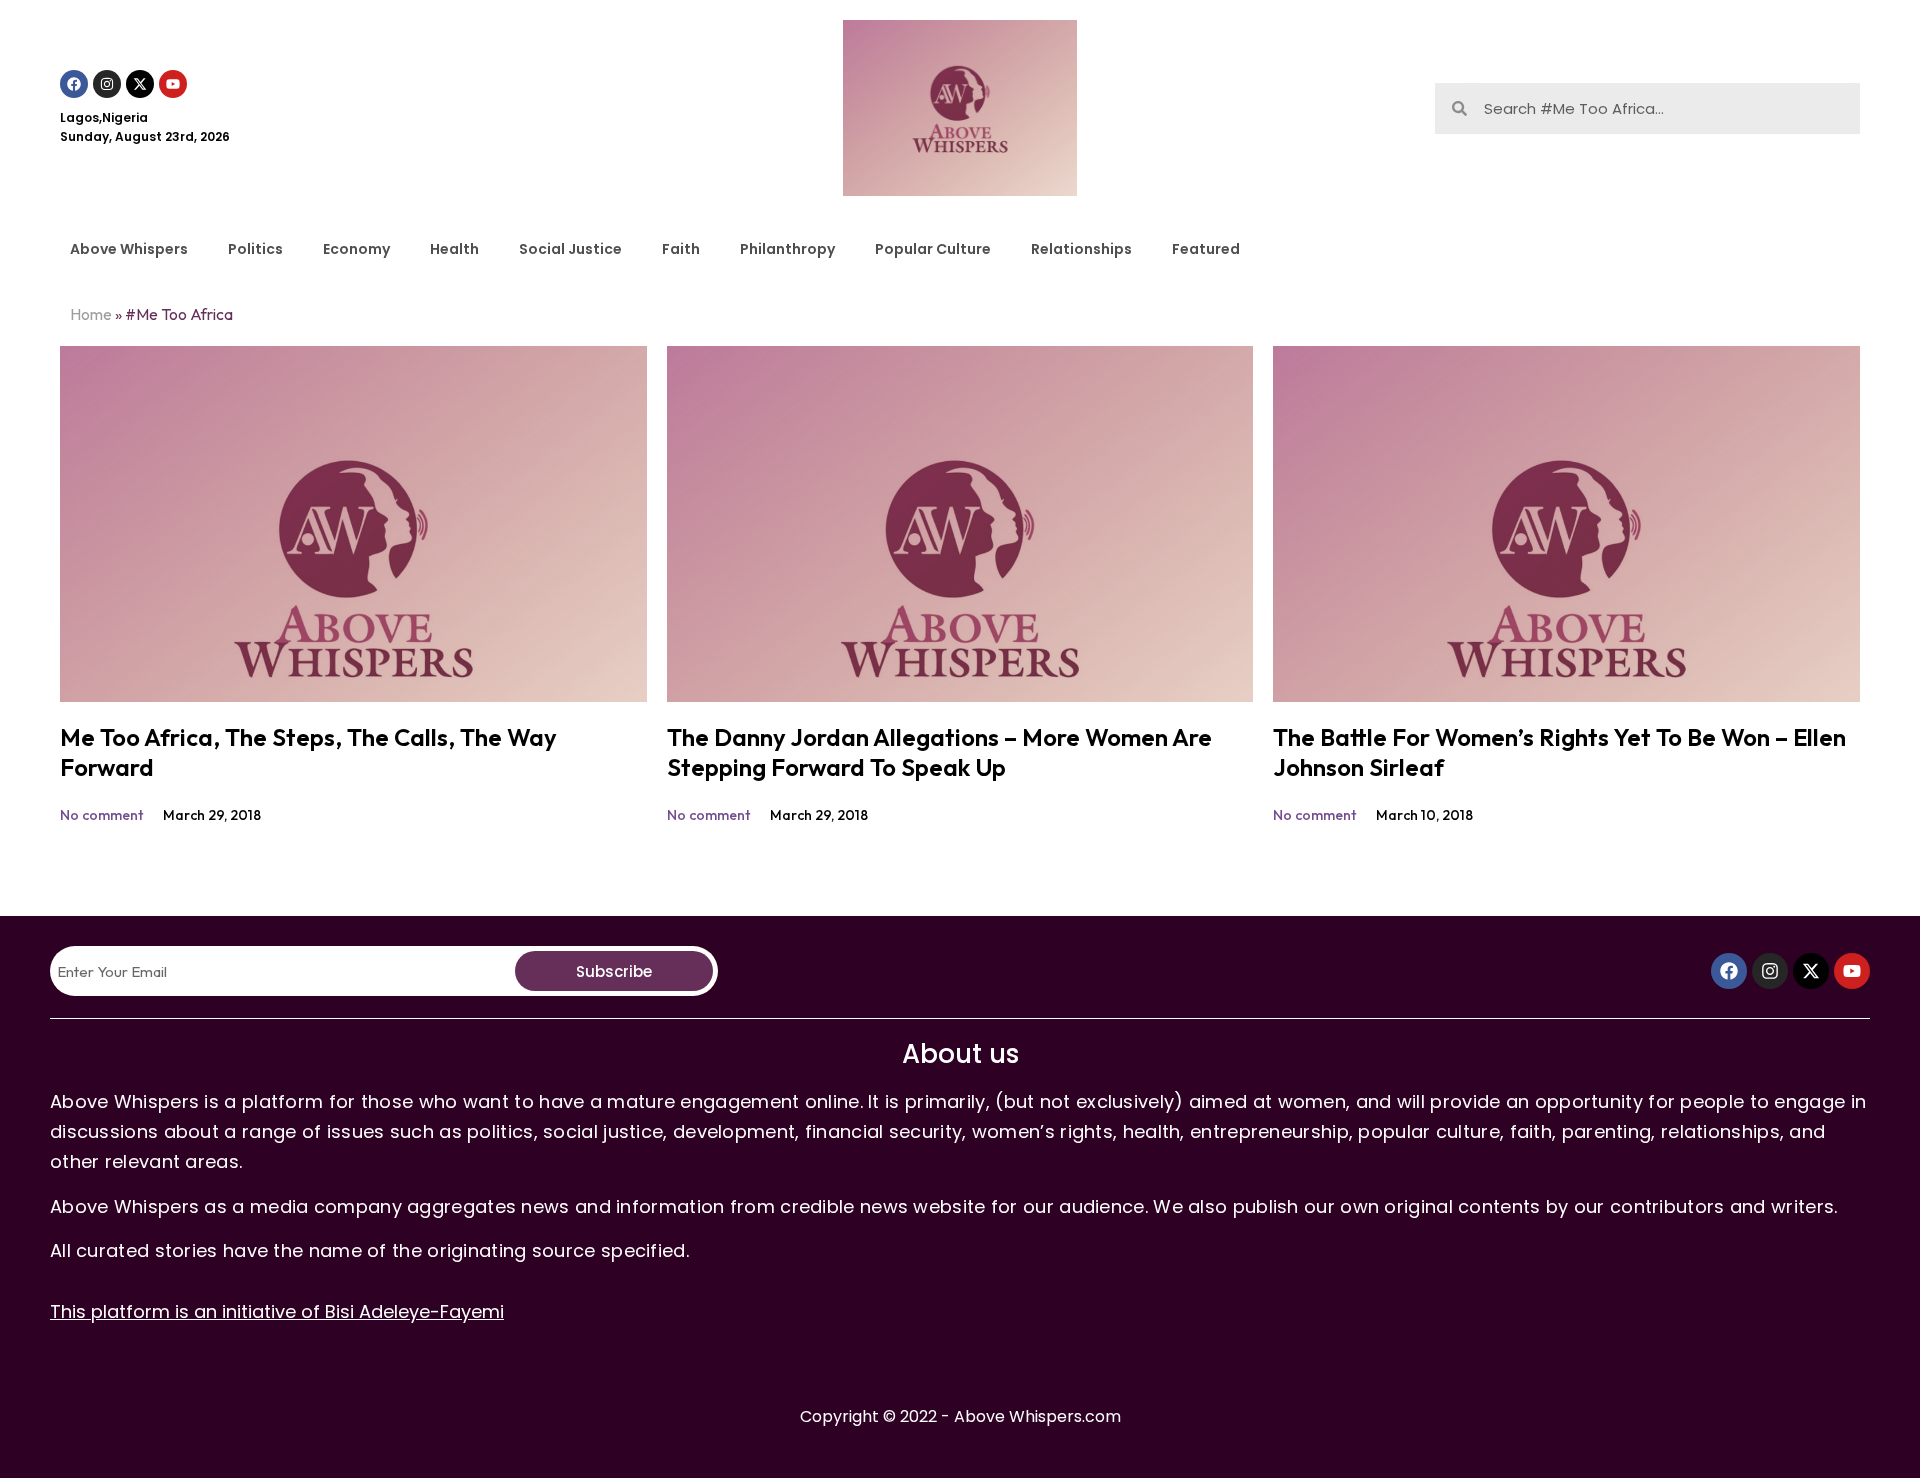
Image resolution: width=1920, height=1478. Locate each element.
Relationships (1081, 249)
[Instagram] (107, 84)
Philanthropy (787, 249)
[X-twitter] (140, 84)
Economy (356, 249)
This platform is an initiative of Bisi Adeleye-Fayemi (277, 1311)
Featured (1206, 249)
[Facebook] (74, 84)
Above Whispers (129, 249)
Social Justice (570, 249)
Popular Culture (933, 249)
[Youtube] (173, 84)
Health (454, 249)
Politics (255, 249)
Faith (681, 249)
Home (91, 314)
